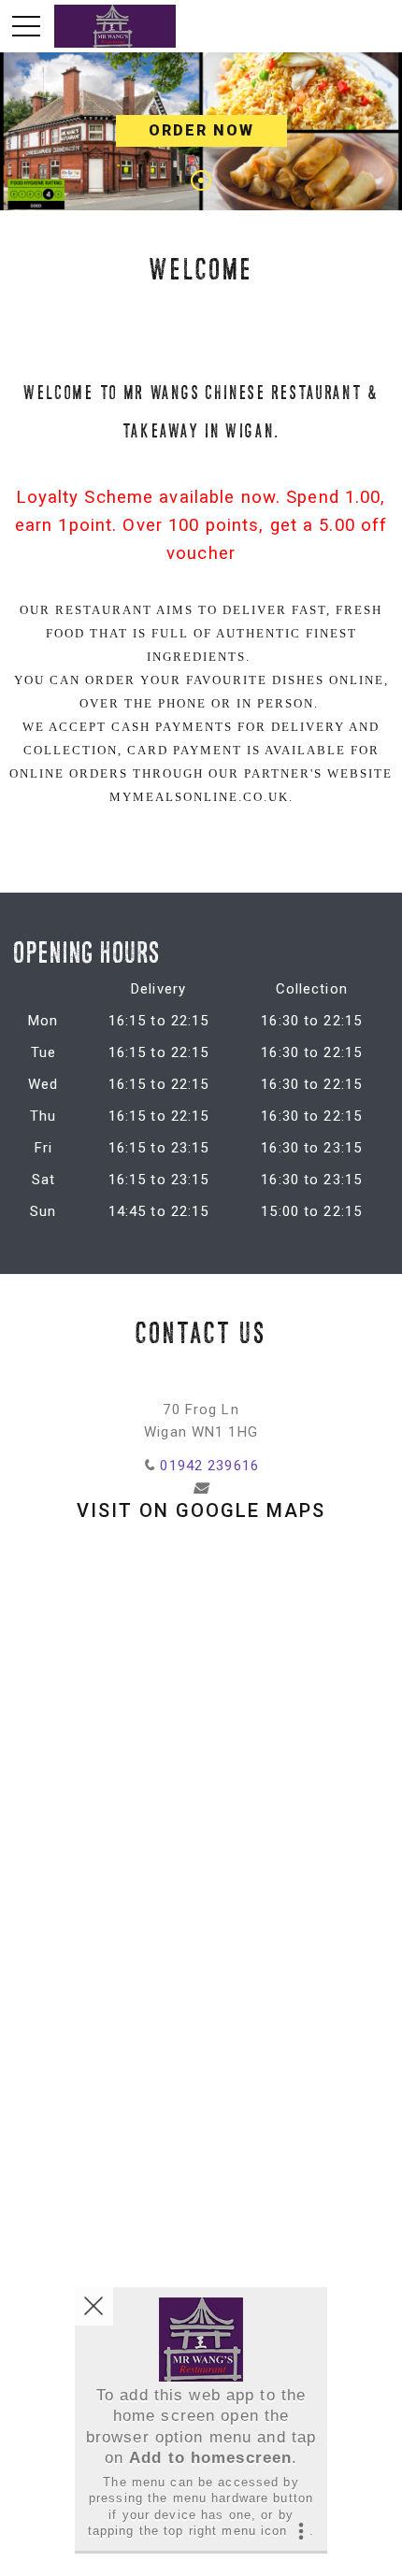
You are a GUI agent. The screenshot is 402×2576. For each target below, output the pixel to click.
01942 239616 (209, 1466)
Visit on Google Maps (201, 1510)
